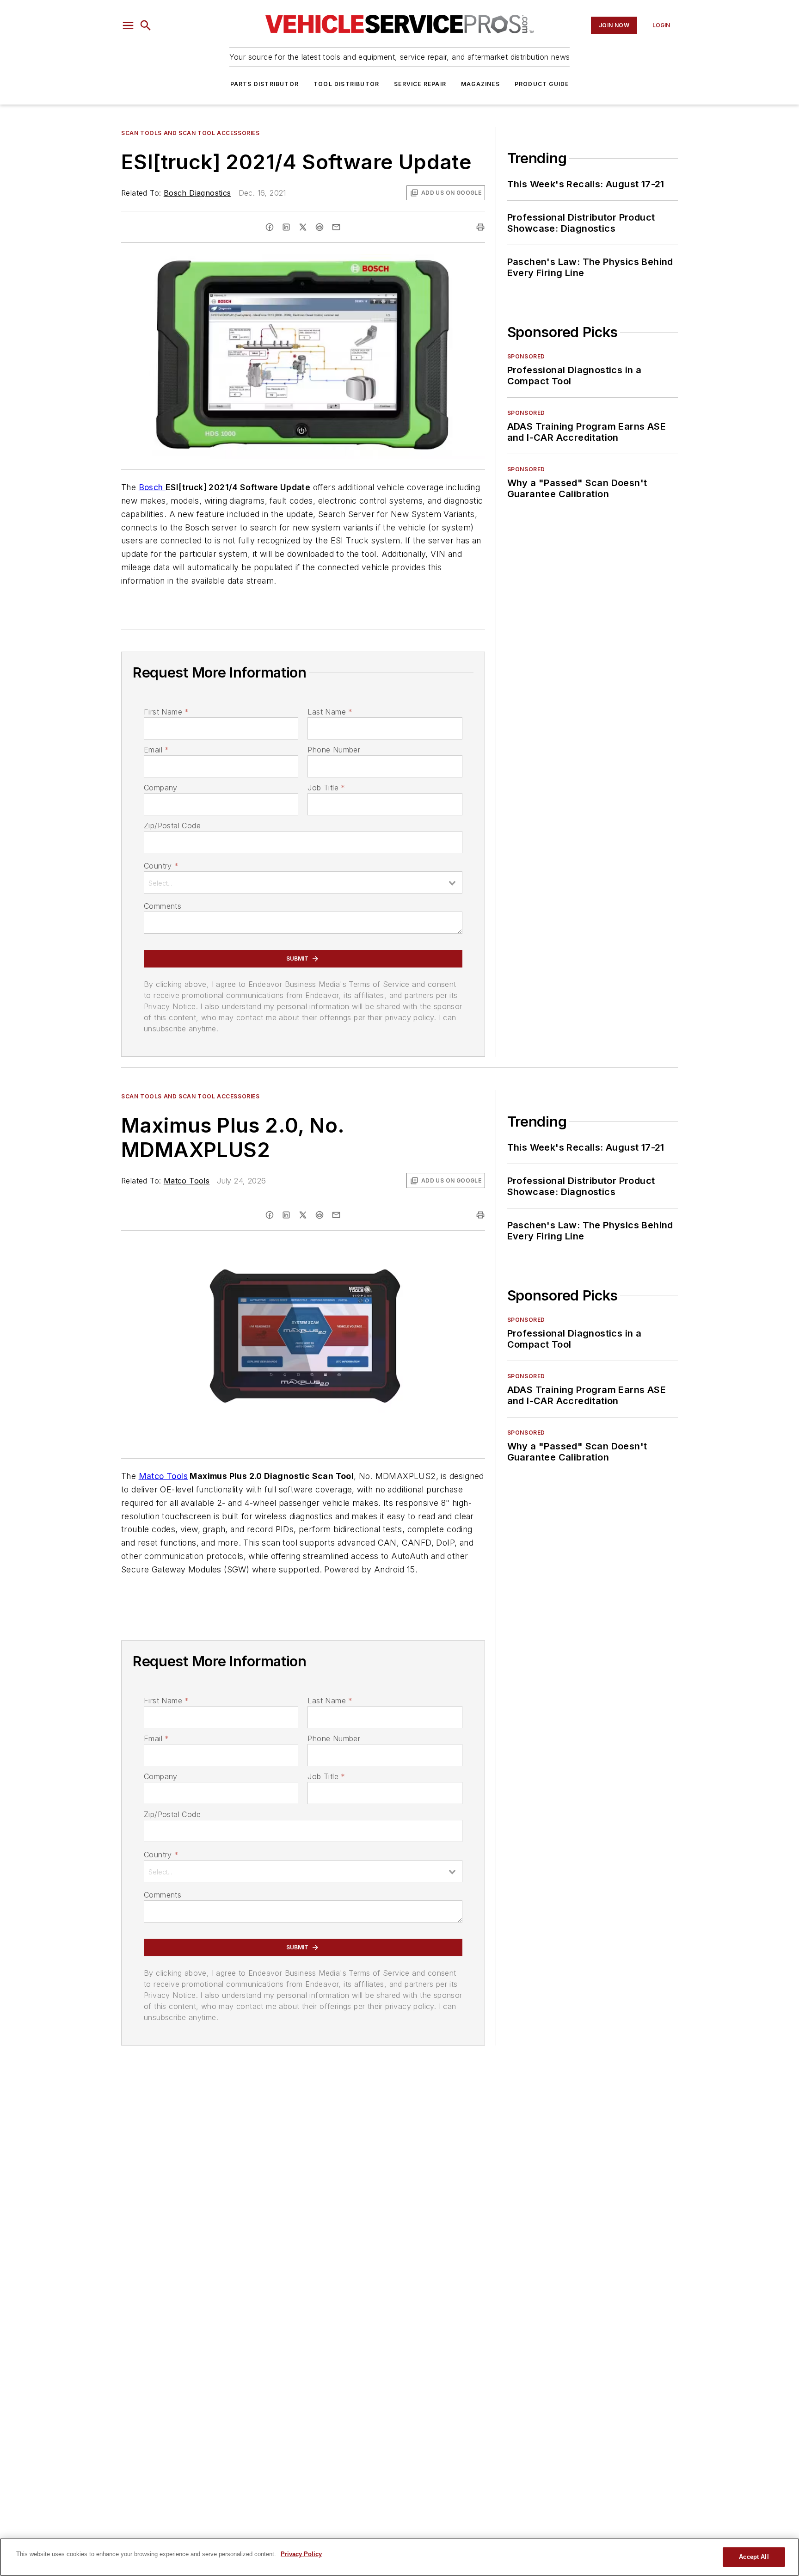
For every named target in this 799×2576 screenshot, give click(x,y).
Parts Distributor (264, 84)
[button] (128, 25)
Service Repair (420, 84)
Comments (163, 906)
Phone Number (334, 750)
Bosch (152, 487)
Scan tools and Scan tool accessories (191, 133)
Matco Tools (187, 1181)
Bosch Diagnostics (197, 193)
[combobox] (303, 882)
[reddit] (320, 227)
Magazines (480, 84)
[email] (336, 227)
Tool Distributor (346, 84)
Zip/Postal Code (172, 826)
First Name (166, 712)
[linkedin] (286, 227)
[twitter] (303, 227)
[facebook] (270, 227)
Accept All (754, 2557)
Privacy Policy (301, 2554)
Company (161, 788)
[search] (146, 25)
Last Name (330, 712)
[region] (399, 2557)
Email (156, 750)
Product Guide (542, 84)
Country (161, 866)
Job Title (326, 788)
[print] (480, 227)
